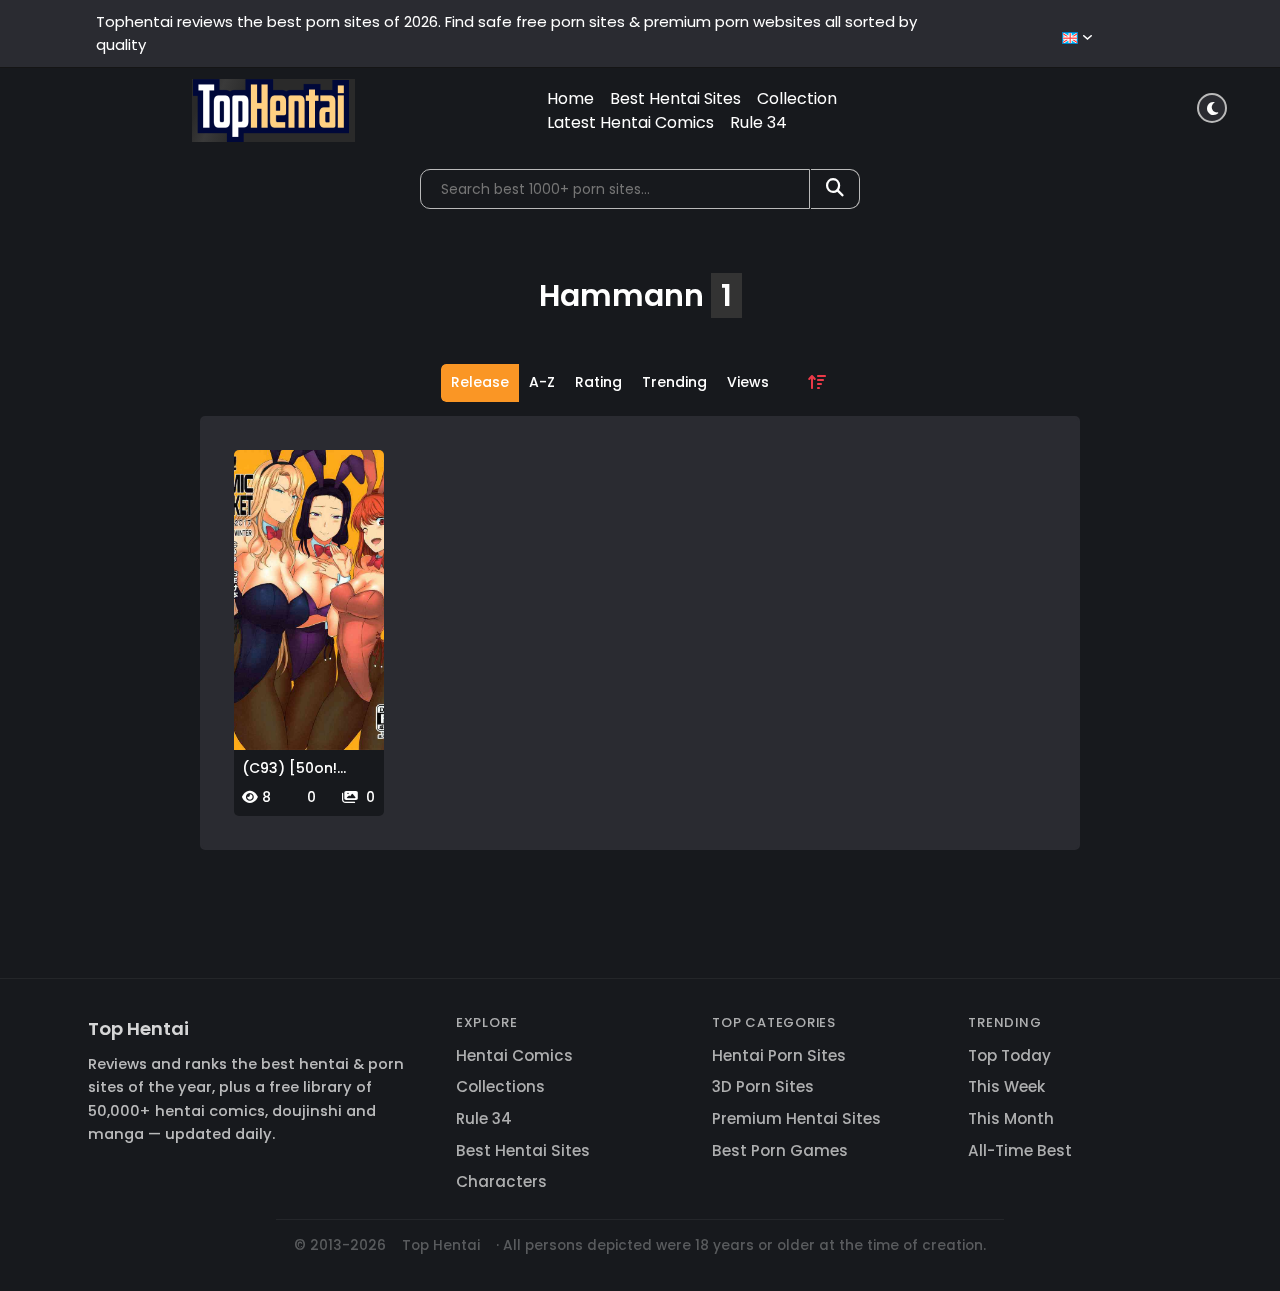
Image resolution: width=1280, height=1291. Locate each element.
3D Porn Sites (763, 1086)
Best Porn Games (780, 1150)
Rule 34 (758, 122)
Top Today (1009, 1055)
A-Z (542, 382)
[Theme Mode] (1212, 108)
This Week (1006, 1086)
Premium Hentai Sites (796, 1118)
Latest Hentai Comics (630, 122)
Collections (500, 1086)
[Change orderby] (817, 383)
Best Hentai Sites (675, 98)
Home (570, 98)
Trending (674, 382)
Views (748, 382)
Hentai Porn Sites (779, 1055)
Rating (598, 382)
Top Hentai (138, 1028)
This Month (1011, 1118)
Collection (797, 98)
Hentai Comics (514, 1055)
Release (480, 382)
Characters (501, 1181)
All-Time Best (1020, 1150)
